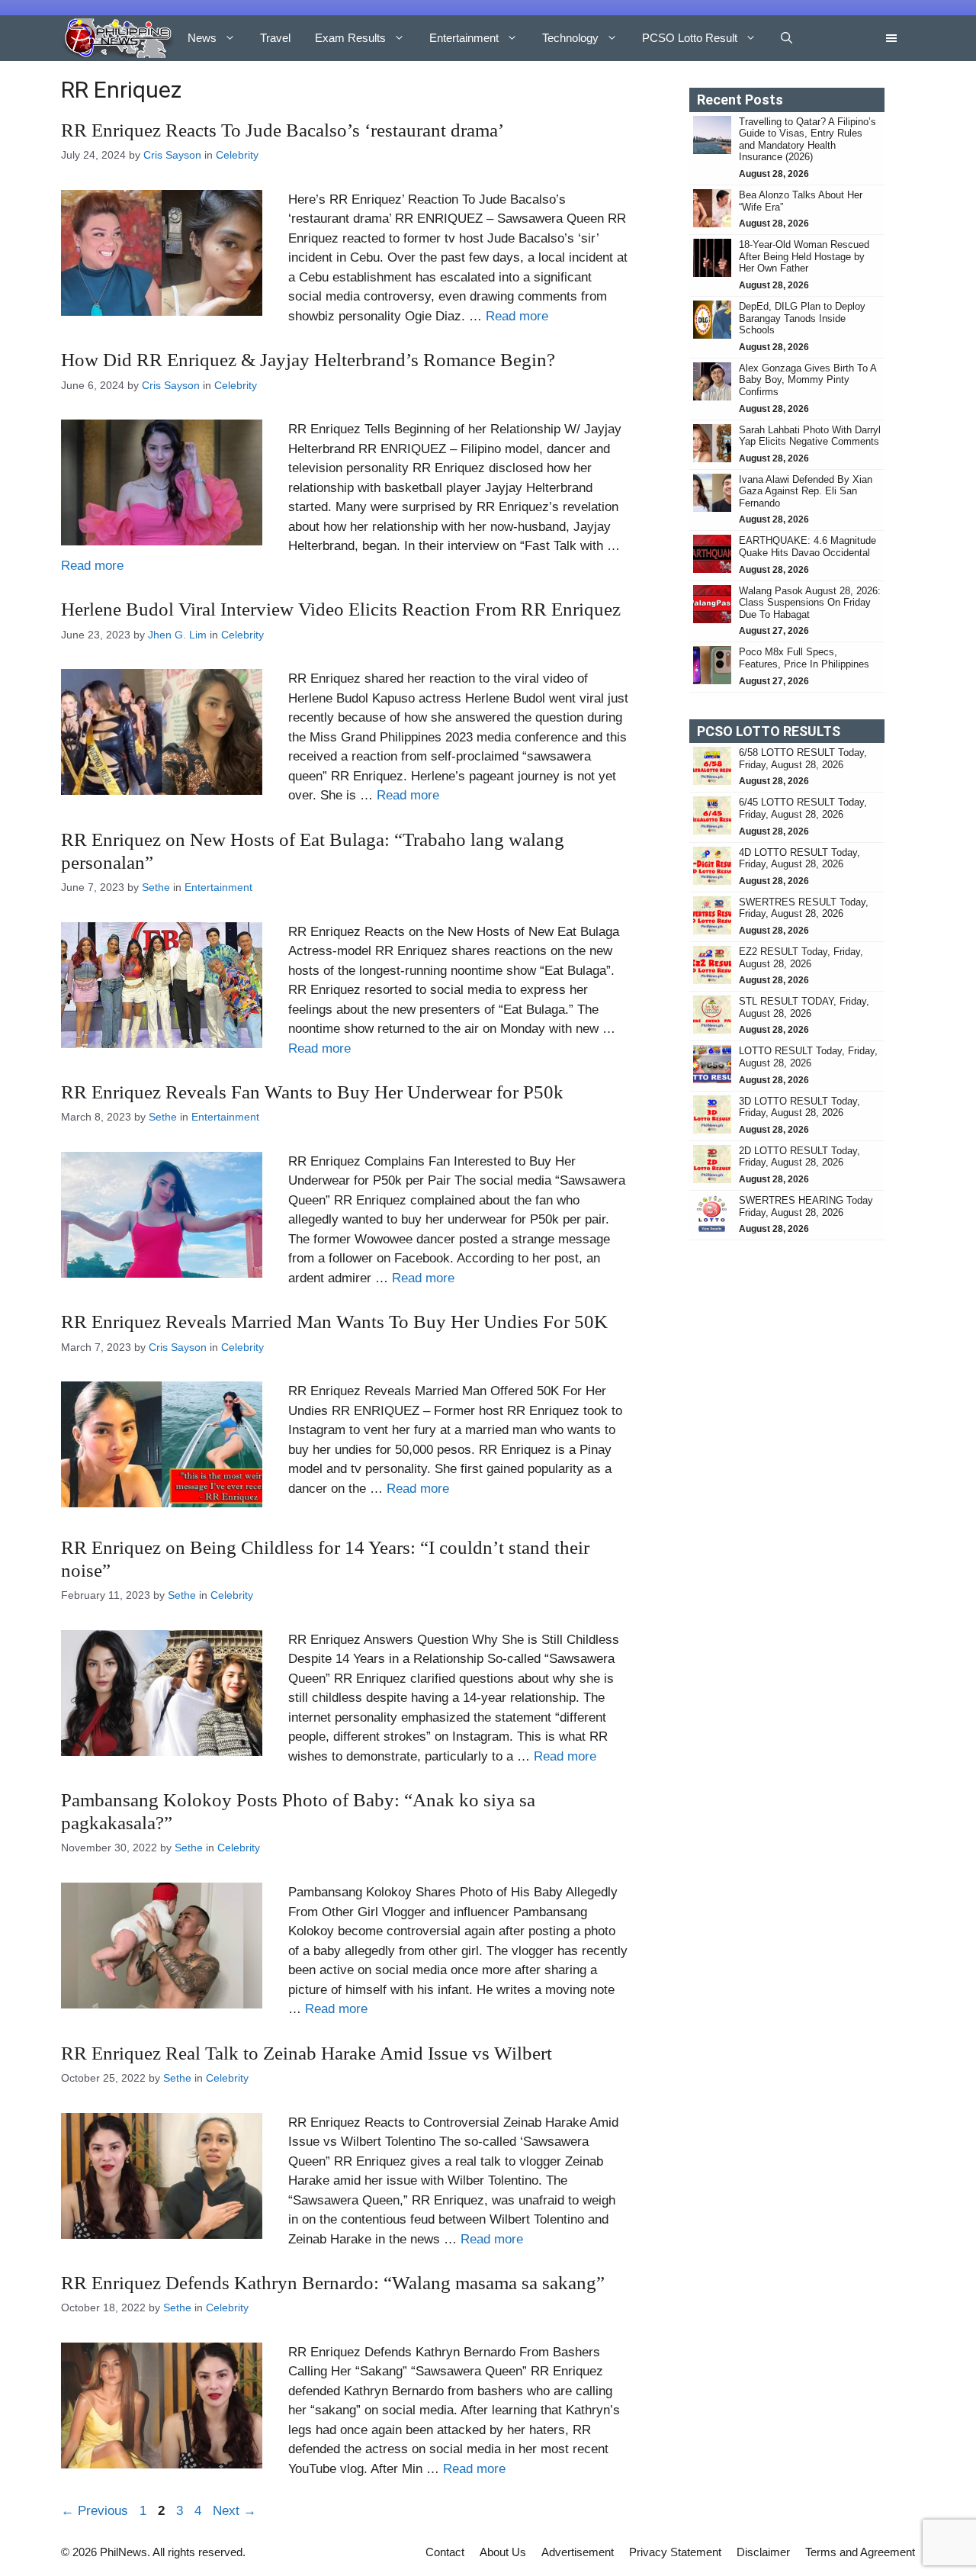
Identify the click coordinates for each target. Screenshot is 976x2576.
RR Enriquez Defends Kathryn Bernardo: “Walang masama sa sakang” (333, 2283)
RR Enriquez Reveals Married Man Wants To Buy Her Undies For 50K (334, 1322)
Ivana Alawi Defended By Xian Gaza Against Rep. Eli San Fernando (806, 491)
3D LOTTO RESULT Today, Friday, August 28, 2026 (799, 1107)
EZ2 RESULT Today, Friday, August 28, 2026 (801, 958)
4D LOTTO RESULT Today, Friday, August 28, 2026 (799, 859)
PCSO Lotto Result (690, 38)
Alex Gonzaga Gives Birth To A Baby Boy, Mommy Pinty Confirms (807, 380)
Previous (95, 2511)
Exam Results (350, 38)
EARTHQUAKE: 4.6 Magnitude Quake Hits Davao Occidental (807, 547)
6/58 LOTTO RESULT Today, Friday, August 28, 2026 (803, 759)
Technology (570, 38)
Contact (445, 2552)
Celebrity (237, 155)
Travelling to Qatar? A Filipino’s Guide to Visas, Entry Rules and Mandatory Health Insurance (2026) (807, 140)
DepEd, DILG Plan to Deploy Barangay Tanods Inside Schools (802, 318)
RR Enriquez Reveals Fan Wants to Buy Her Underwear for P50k (312, 1092)
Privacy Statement (675, 2552)
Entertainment (464, 38)
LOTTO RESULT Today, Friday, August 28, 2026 (808, 1057)
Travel (275, 38)
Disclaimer (763, 2552)
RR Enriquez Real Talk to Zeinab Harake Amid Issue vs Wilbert (307, 2053)
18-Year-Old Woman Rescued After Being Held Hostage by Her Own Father (804, 256)
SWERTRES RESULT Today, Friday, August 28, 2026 (804, 908)
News (202, 38)
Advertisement (578, 2552)
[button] (787, 38)
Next (234, 2511)
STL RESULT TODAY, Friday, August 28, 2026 (804, 1007)
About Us (503, 2552)
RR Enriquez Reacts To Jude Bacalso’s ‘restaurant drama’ (283, 130)
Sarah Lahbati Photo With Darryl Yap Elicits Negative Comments (810, 436)
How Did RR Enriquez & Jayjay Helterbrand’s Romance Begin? (308, 360)
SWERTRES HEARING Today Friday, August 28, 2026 (806, 1206)
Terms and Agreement (860, 2552)
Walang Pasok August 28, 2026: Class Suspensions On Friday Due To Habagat (810, 603)
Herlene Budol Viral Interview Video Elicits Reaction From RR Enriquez (341, 609)
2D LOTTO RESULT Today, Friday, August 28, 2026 (799, 1157)
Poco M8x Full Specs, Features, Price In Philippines (804, 658)
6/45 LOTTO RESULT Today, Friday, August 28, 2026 (803, 808)
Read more (517, 316)
